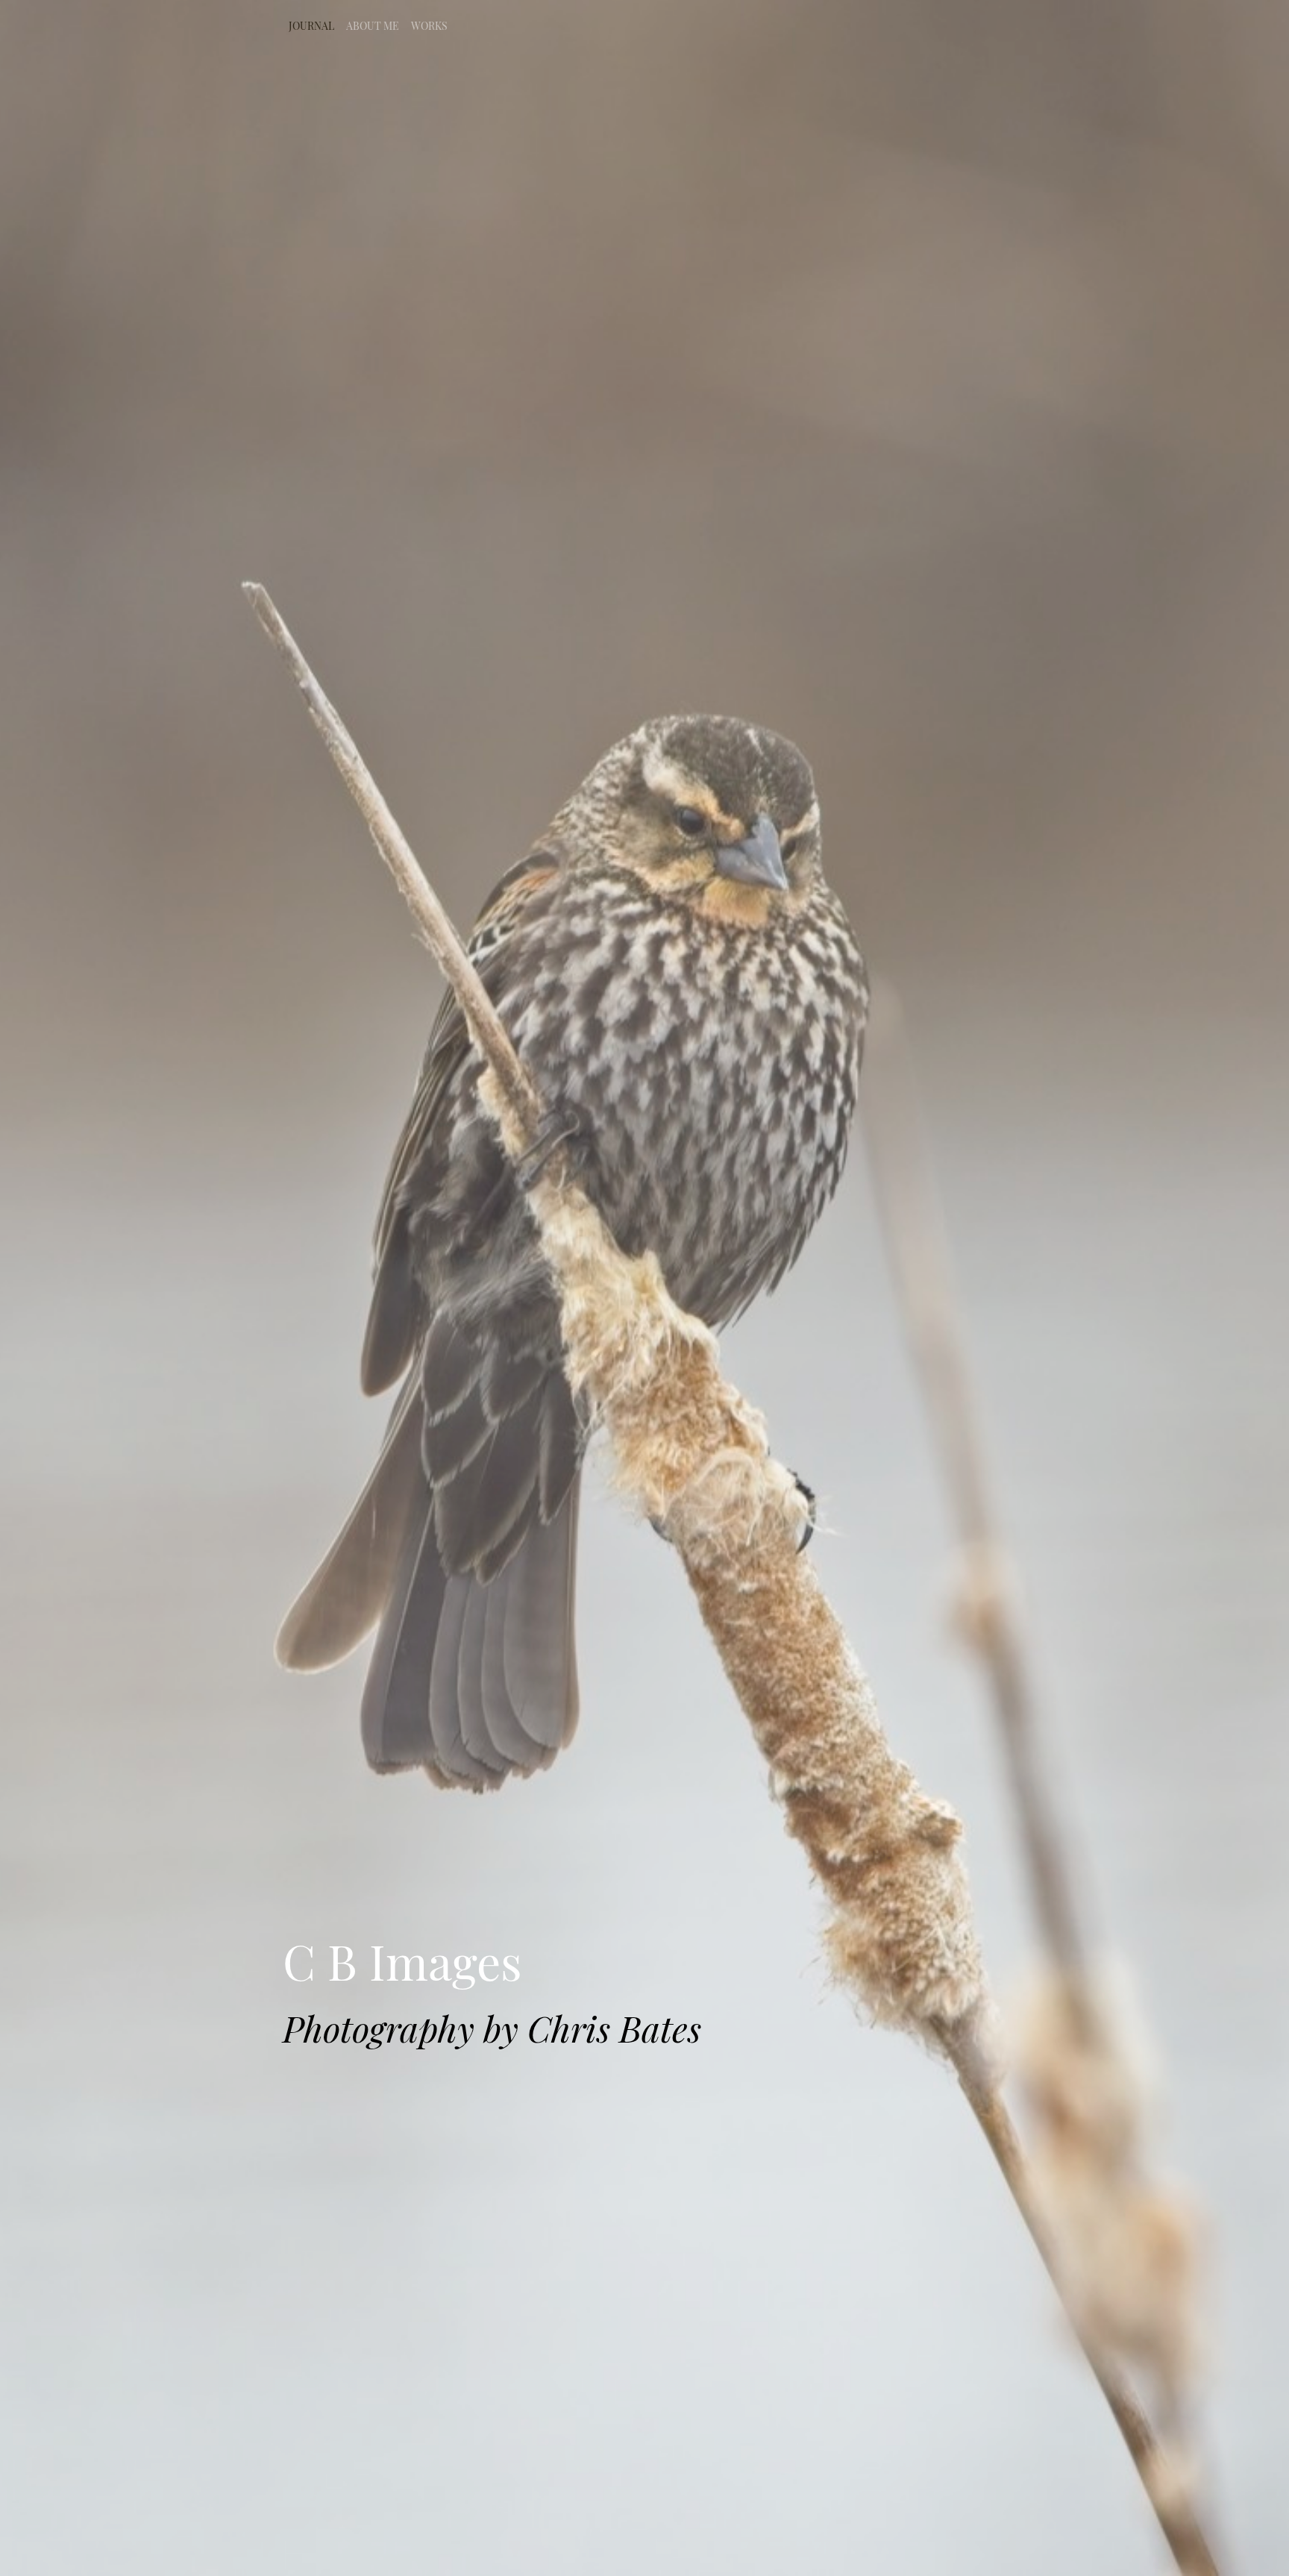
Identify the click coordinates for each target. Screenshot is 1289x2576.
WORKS (429, 26)
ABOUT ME (373, 26)
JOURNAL (311, 26)
